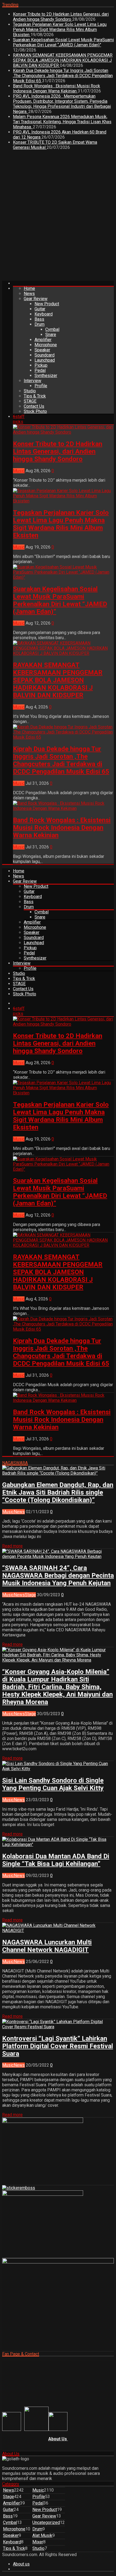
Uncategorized (46, 2522)
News (29, 294)
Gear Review (36, 299)
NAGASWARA (15, 1463)
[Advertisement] (58, 217)
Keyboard (44, 314)
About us (21, 2564)
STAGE (30, 401)
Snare (51, 335)
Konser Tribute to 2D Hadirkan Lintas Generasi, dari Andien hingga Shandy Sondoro (61, 17)
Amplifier (43, 340)
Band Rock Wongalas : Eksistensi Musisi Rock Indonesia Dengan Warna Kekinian (57, 88)
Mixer (38, 2542)
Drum (40, 324)
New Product (47, 304)
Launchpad (45, 360)
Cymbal (52, 329)
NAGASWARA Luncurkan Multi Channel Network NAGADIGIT (47, 1946)
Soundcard (45, 355)
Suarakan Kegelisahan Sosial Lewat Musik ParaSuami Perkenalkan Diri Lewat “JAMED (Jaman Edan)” (63, 42)
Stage (30, 1595)
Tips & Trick (35, 396)
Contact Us (34, 406)
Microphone (46, 345)
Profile (41, 386)
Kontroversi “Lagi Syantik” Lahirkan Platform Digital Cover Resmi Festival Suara (58, 2046)
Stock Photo (35, 411)
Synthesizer (46, 376)
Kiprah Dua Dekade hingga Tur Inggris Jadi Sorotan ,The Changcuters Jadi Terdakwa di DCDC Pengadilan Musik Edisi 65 (63, 76)
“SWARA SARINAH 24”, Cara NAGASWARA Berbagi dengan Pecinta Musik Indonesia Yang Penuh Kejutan (58, 1575)
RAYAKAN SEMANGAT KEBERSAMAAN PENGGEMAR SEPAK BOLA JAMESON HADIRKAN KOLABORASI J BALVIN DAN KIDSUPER (63, 60)
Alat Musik (42, 2535)
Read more (12, 1546)
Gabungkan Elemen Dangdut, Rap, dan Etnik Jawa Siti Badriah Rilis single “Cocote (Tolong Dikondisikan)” (58, 1492)
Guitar (40, 309)
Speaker (42, 350)
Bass (39, 319)
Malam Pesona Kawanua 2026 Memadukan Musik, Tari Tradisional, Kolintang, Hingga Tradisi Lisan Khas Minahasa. (62, 122)
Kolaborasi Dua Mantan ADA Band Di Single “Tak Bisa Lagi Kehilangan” (56, 1860)
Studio (30, 391)
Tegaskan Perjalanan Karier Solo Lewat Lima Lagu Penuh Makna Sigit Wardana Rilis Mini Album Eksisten (60, 30)
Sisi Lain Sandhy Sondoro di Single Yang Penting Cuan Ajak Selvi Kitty (53, 1784)
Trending (10, 5)
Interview (33, 381)
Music (19, 471)
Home (29, 288)
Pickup (41, 365)
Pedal (40, 370)
